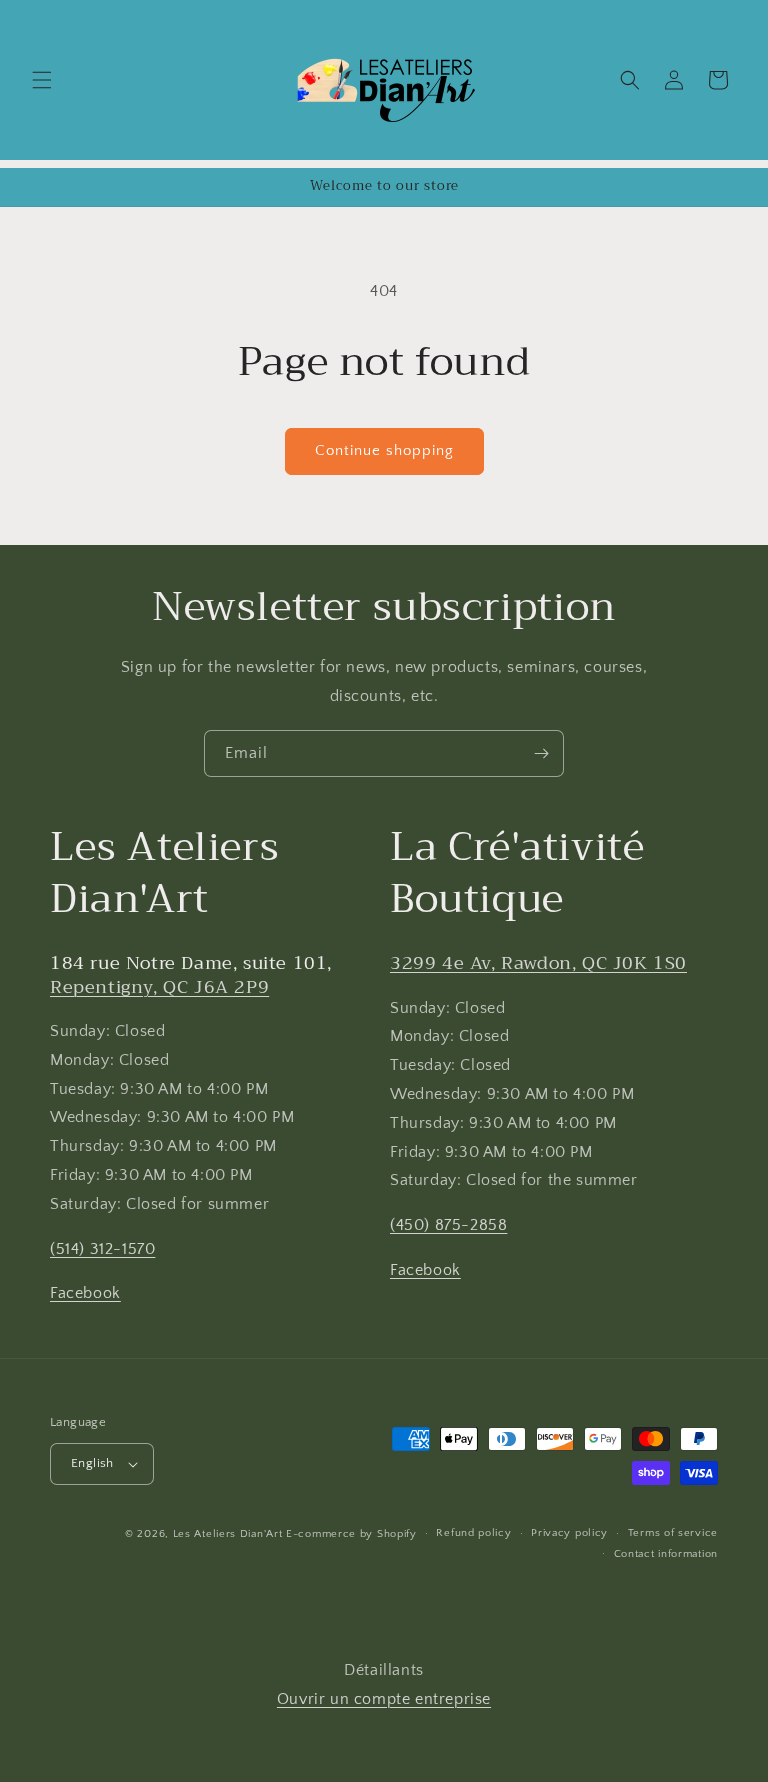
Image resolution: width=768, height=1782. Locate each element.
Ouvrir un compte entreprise (384, 1699)
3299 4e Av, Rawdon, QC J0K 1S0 (538, 963)
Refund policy (473, 1533)
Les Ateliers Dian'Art (228, 1534)
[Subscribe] (541, 753)
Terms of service (673, 1533)
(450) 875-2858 (448, 1225)
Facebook (85, 1293)
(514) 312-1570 (102, 1249)
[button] (42, 80)
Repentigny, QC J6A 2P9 (159, 987)
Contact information (666, 1554)
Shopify (397, 1534)
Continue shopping (384, 450)
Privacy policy (569, 1533)
